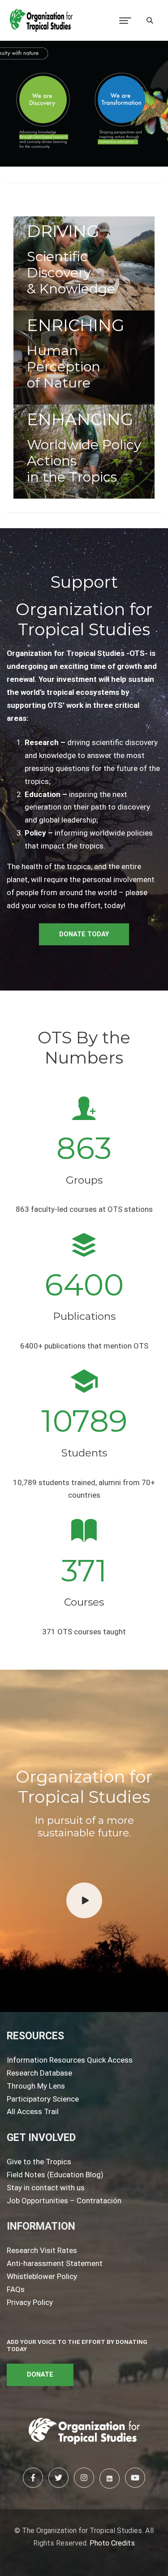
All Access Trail (33, 2111)
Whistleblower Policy (42, 2276)
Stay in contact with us (46, 2188)
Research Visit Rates (42, 2250)
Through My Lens (36, 2086)
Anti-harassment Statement (55, 2263)
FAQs (16, 2289)
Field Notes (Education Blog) (55, 2175)
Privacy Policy (30, 2302)
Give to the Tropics (39, 2162)
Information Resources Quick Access (70, 2060)
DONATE (40, 2375)
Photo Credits (112, 2543)
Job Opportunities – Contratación (64, 2201)
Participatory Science (43, 2099)
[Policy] (84, 452)
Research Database (39, 2073)
